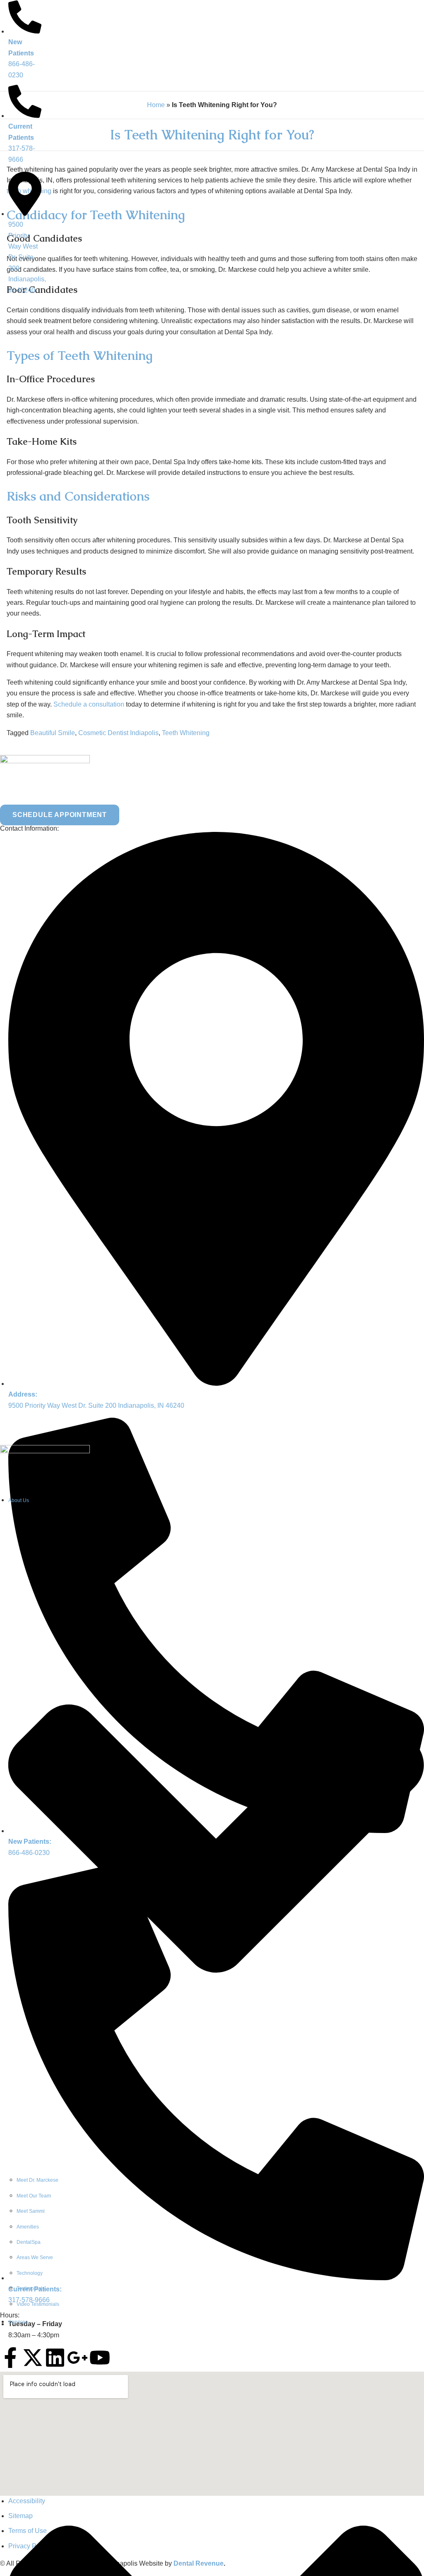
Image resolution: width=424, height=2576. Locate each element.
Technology (30, 2273)
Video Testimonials (38, 2304)
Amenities (28, 2227)
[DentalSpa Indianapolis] (45, 1451)
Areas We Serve (35, 2257)
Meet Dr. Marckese (37, 2180)
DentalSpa (29, 2242)
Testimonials (31, 2288)
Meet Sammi (31, 2211)
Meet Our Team (34, 2196)
